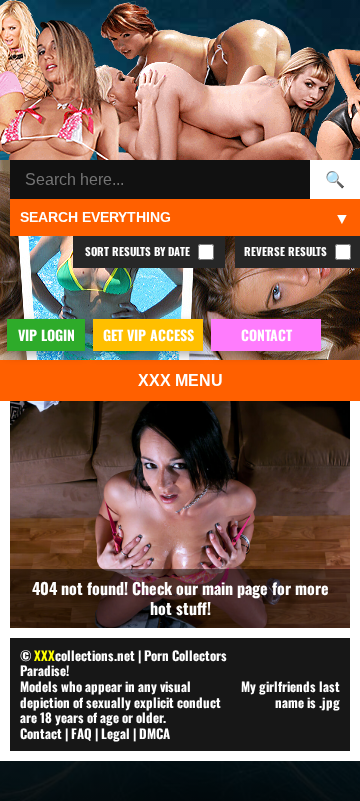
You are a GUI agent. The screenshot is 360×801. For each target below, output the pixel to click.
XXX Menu (180, 380)
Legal (115, 733)
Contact (41, 733)
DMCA (154, 733)
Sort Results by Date (139, 251)
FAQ (81, 733)
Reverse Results (287, 251)
